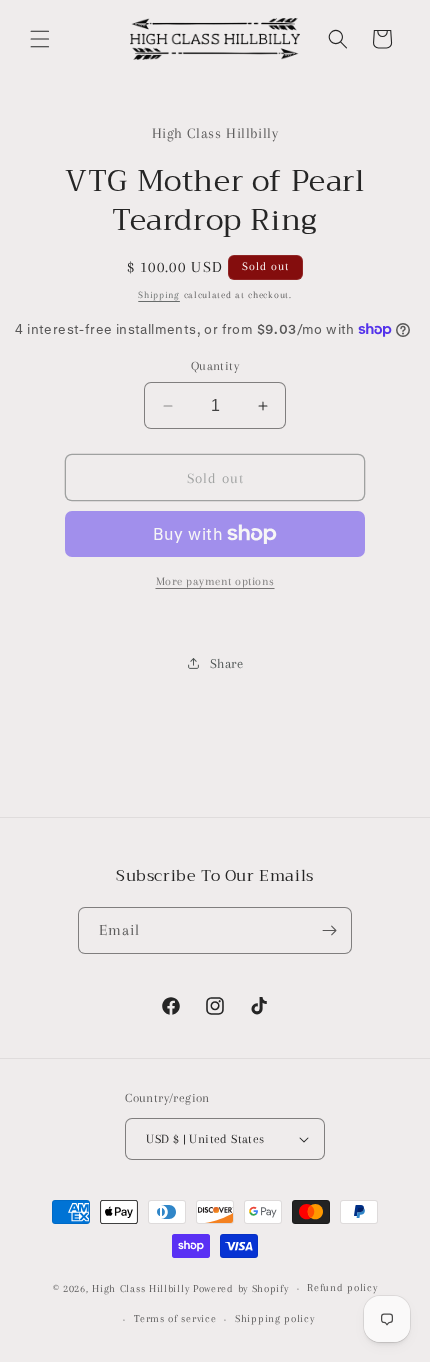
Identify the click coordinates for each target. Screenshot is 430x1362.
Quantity (215, 366)
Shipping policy (275, 1318)
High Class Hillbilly (140, 1288)
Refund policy (342, 1287)
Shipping (159, 294)
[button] (40, 39)
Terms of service (175, 1318)
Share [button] (227, 663)
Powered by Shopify (241, 1288)
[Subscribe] (329, 930)
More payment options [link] (215, 581)
